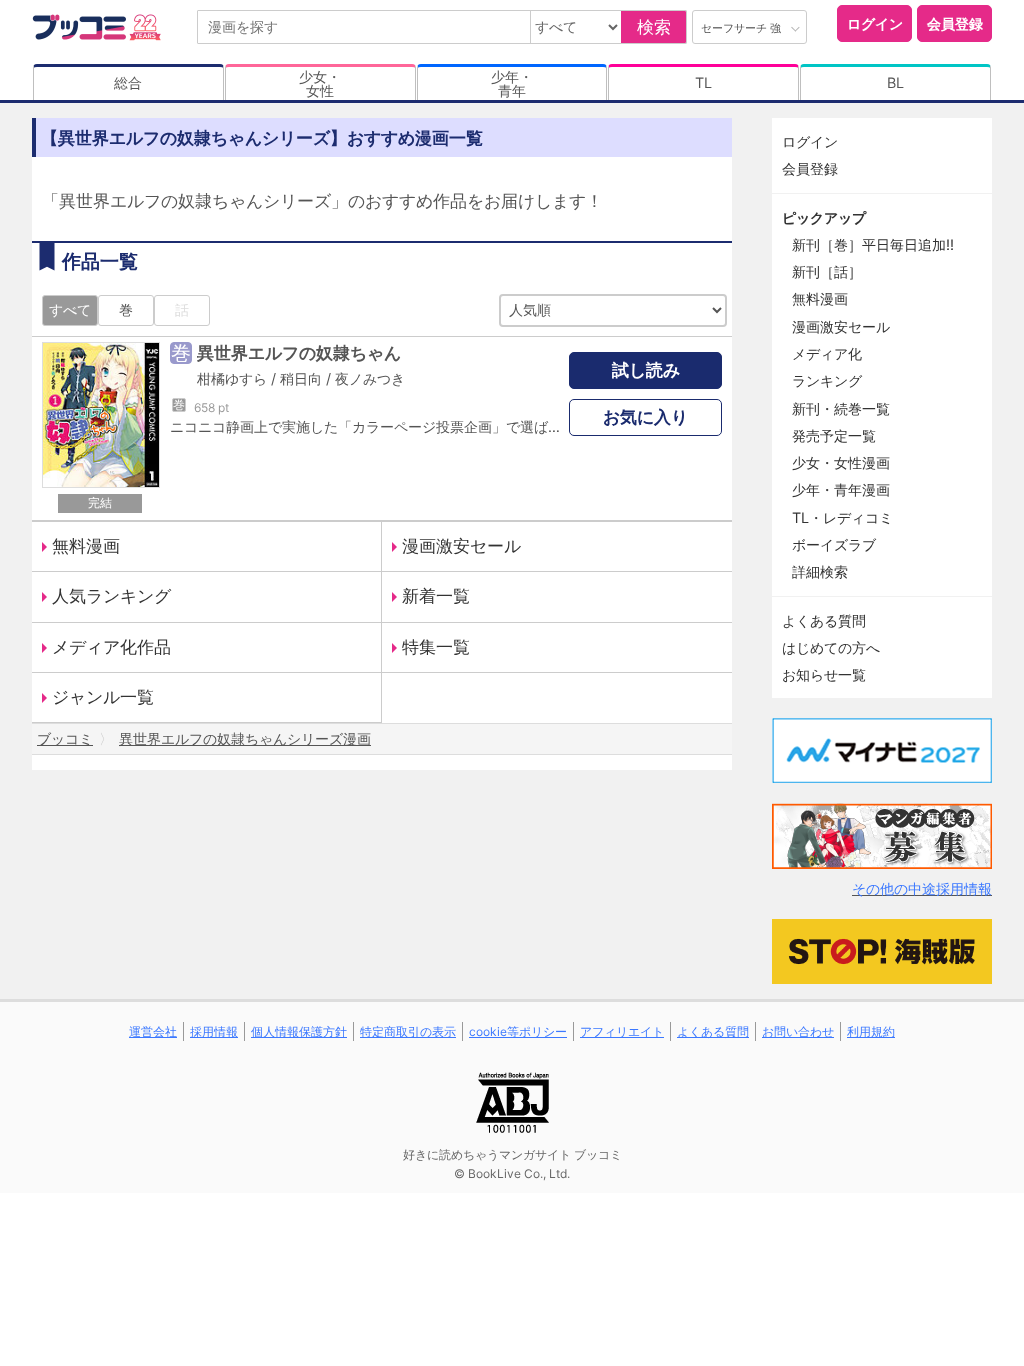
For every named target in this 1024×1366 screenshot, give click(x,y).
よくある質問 (824, 620)
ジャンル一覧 (103, 697)
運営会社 (153, 1031)
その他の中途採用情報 (922, 888)
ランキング (827, 380)
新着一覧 (436, 596)
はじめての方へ (831, 647)
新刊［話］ (827, 271)
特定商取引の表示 (408, 1031)
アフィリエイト (622, 1031)
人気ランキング (111, 596)
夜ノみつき (370, 378)
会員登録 (955, 23)
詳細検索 (820, 571)
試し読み (646, 370)
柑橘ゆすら (232, 378)
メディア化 (827, 353)
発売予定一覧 (834, 435)
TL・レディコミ (842, 517)
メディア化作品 (111, 647)
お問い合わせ (798, 1031)
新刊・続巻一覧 (841, 408)
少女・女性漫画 (841, 462)
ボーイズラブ (834, 544)
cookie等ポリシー (518, 1031)
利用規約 (871, 1031)
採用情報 (214, 1031)
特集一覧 (436, 647)
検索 (654, 27)
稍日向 (301, 378)
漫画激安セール (461, 546)
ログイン (875, 23)
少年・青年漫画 (841, 489)
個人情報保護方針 (299, 1031)
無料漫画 (86, 546)
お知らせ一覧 (824, 674)
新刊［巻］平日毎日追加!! (873, 244)
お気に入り (645, 417)
